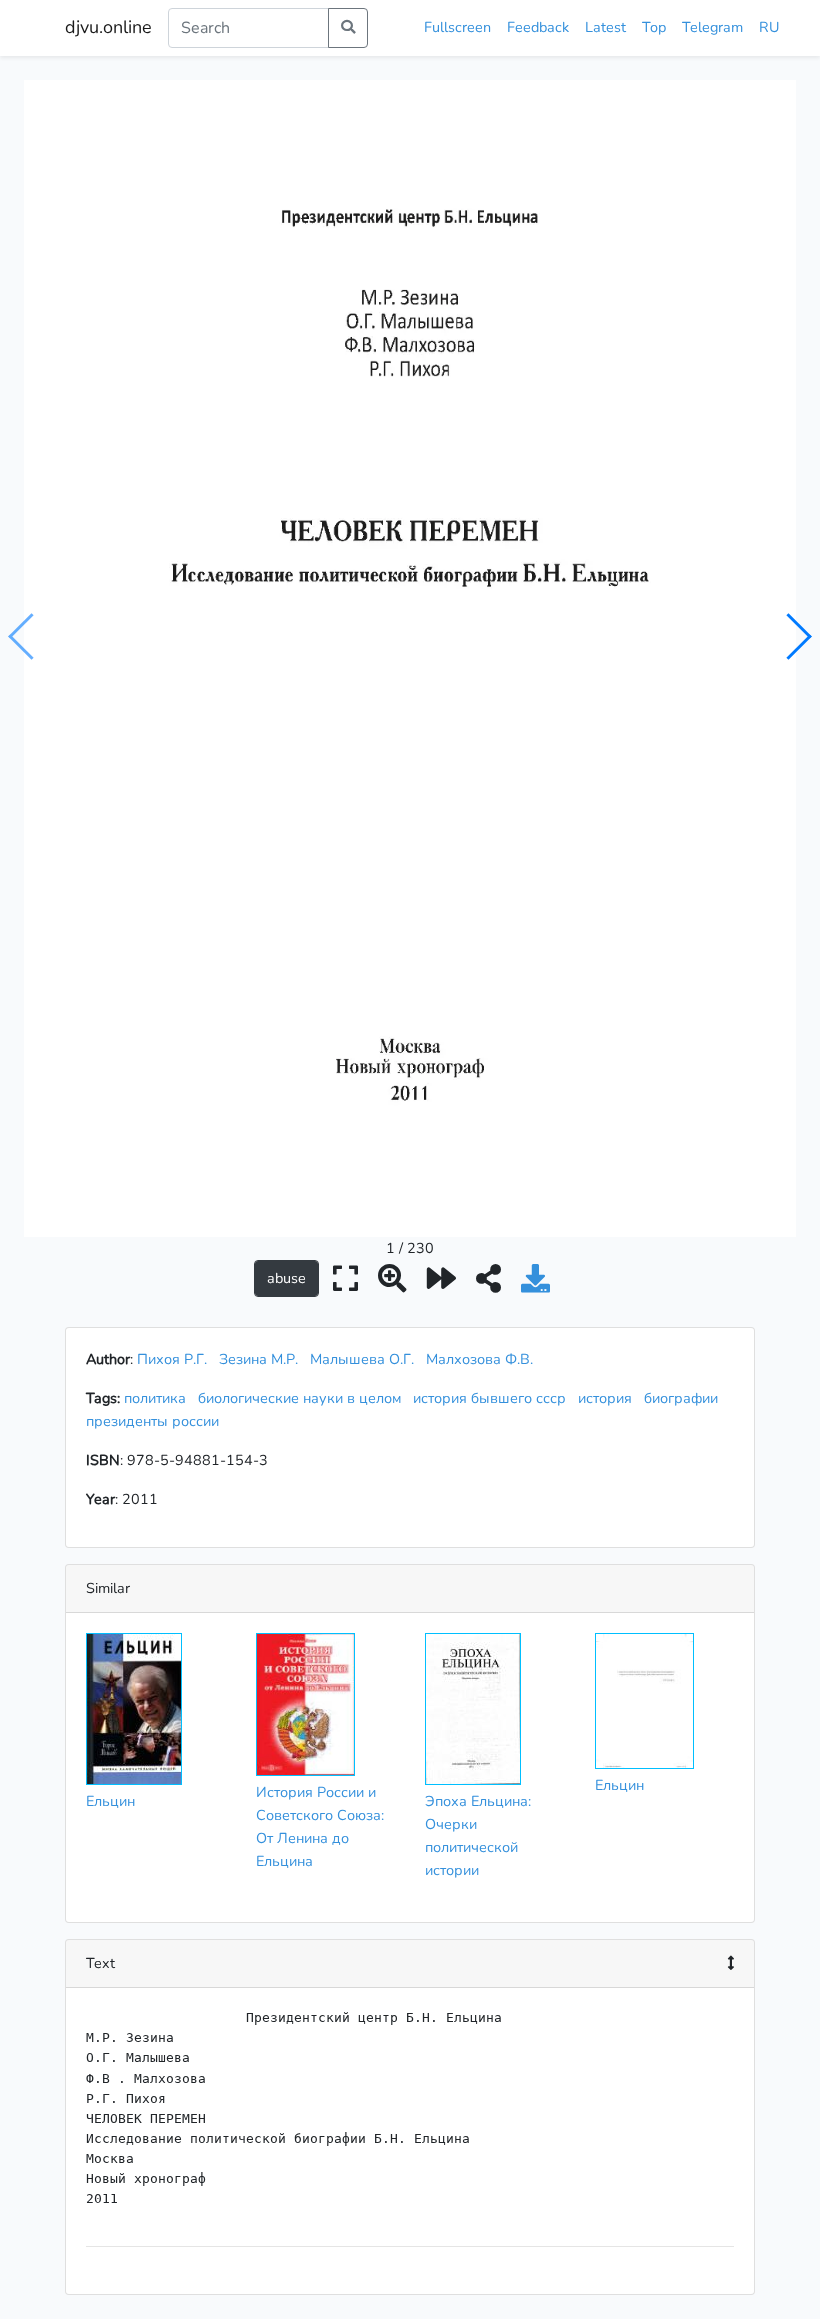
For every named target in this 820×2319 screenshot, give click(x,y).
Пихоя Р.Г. (172, 1359)
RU (769, 27)
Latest (605, 27)
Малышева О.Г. (362, 1359)
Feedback (538, 27)
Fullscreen (457, 27)
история (609, 1398)
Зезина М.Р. (258, 1359)
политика (159, 1398)
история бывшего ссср (493, 1398)
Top (654, 27)
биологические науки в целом (303, 1398)
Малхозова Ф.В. (479, 1359)
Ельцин (110, 1801)
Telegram (712, 27)
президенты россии (156, 1421)
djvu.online (108, 27)
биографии (685, 1398)
